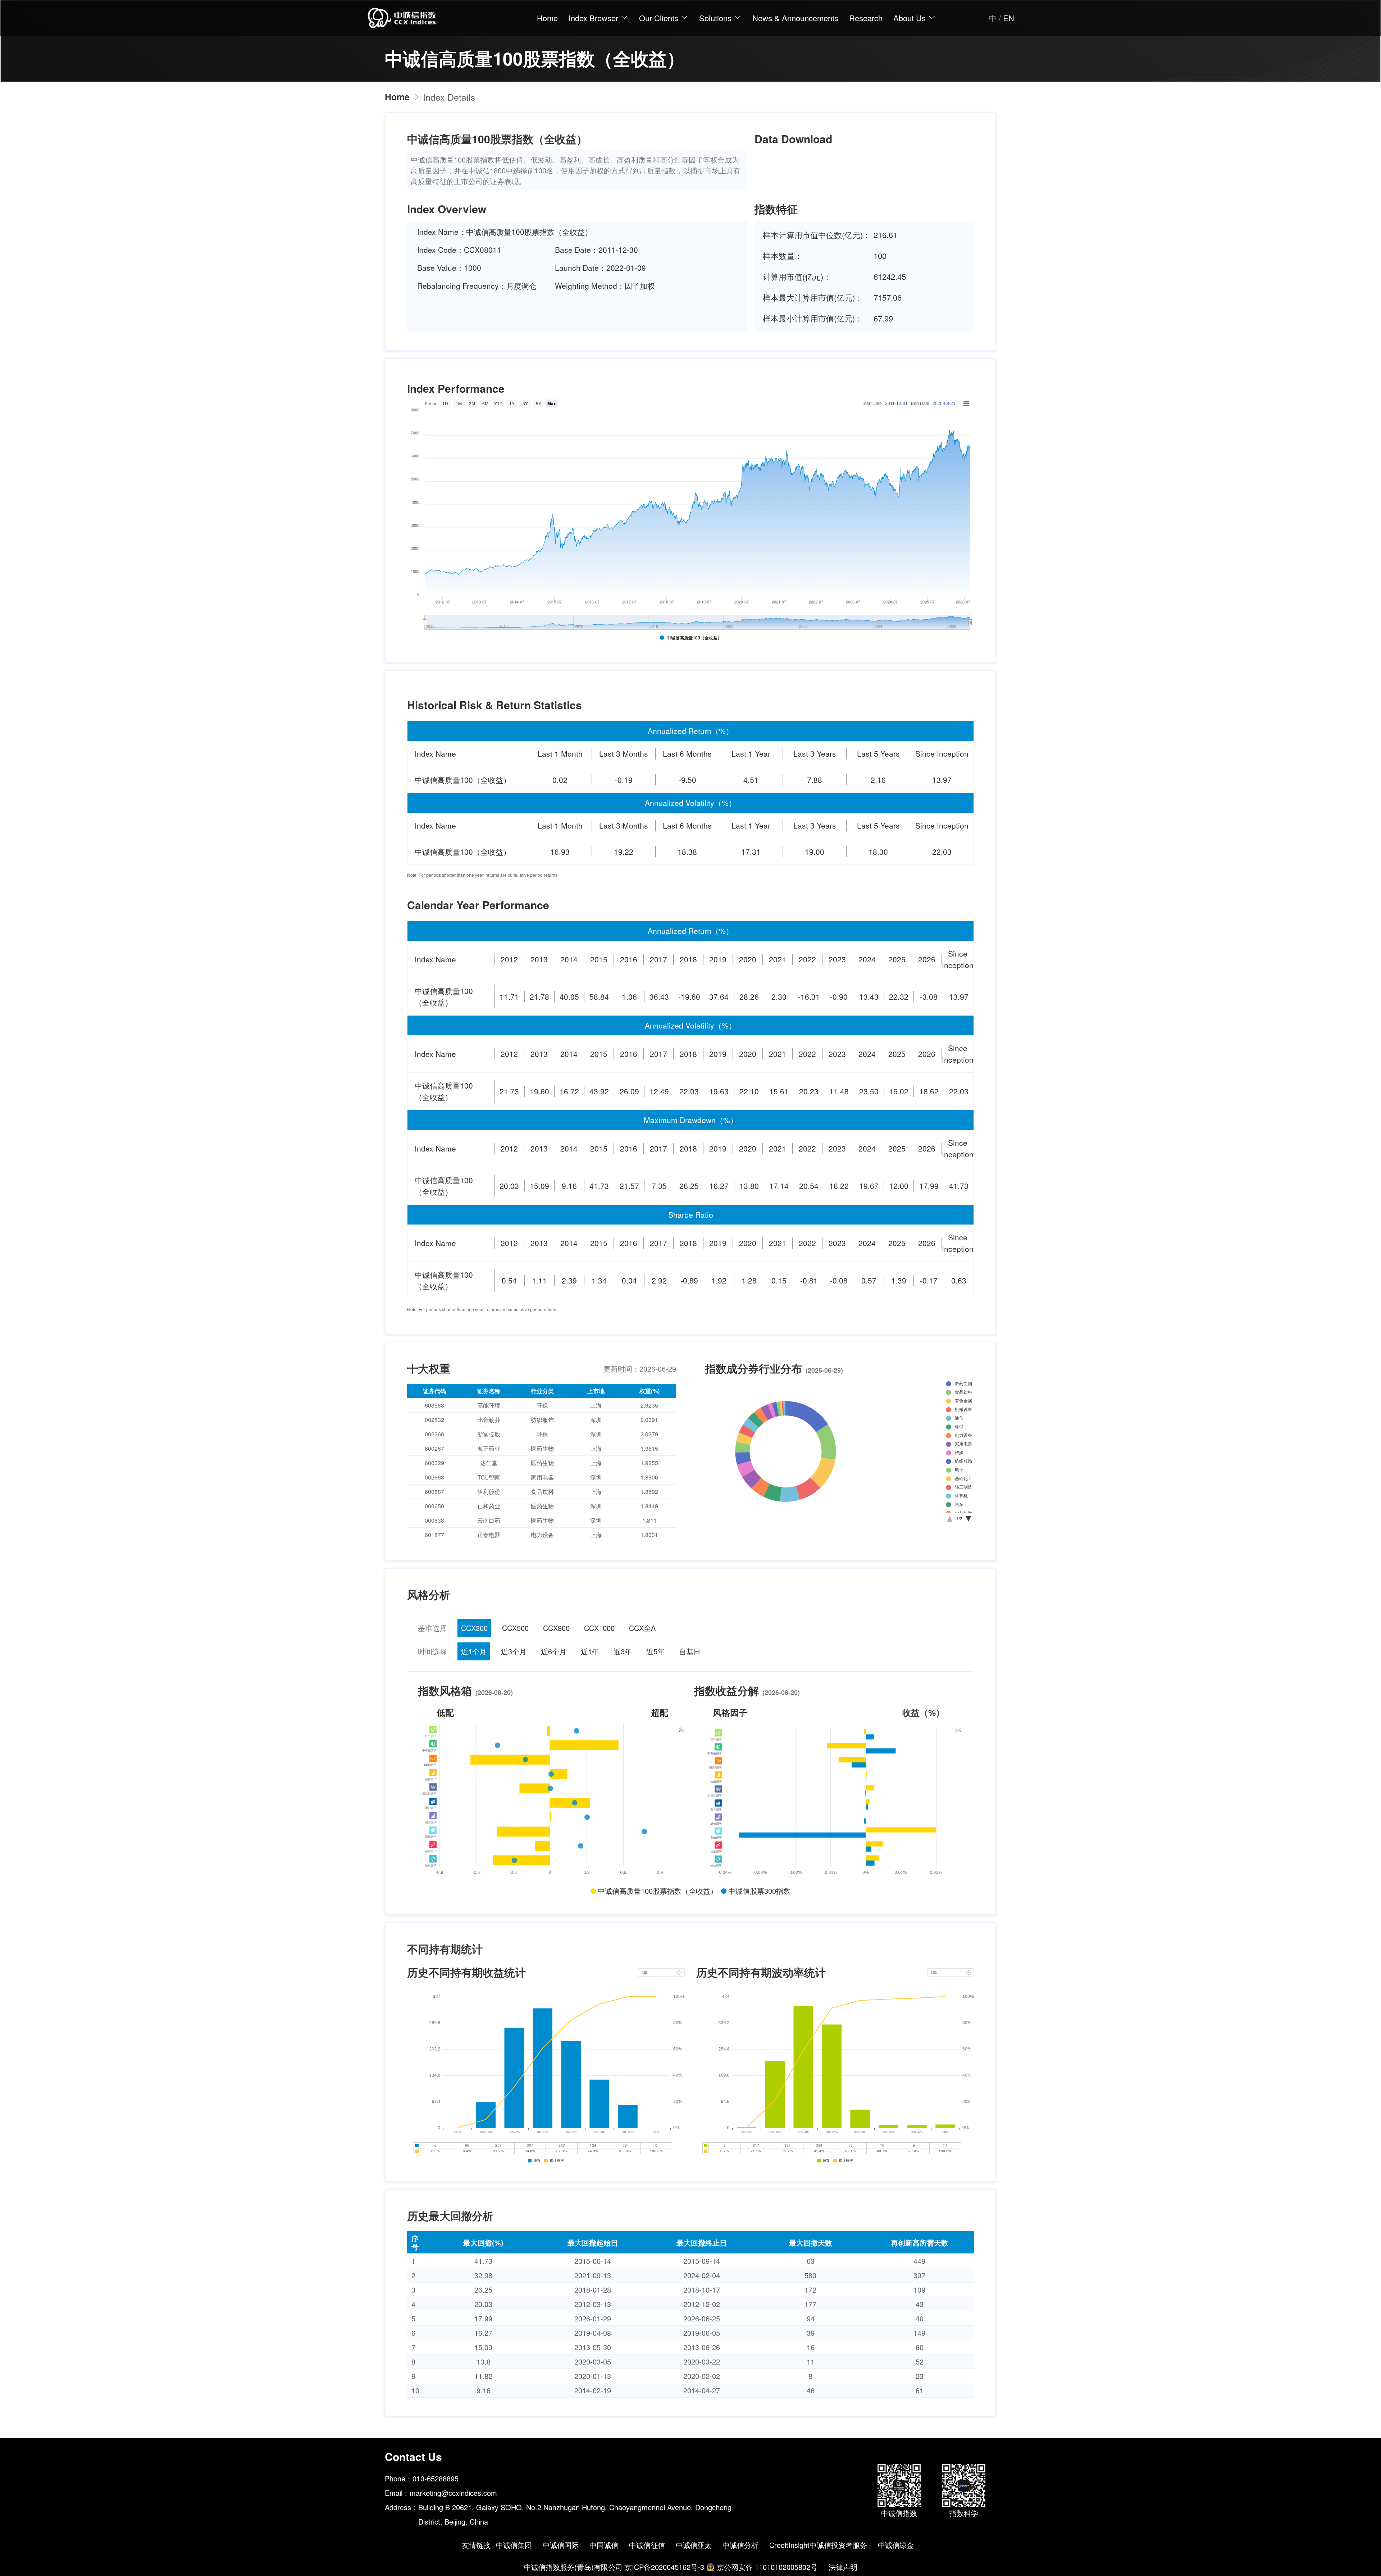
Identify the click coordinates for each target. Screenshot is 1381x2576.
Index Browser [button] (594, 18)
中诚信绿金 (896, 2545)
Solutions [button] (716, 18)
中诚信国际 (561, 2545)
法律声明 (843, 2567)
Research (866, 18)
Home (547, 18)
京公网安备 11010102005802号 (767, 2567)
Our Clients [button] (660, 18)
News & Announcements (795, 18)
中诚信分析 (740, 2545)
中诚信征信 (647, 2545)
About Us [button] (911, 18)
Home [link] (397, 97)
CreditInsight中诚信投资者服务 (818, 2545)
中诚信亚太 (694, 2545)
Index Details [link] (449, 97)
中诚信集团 (514, 2545)
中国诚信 (604, 2545)
